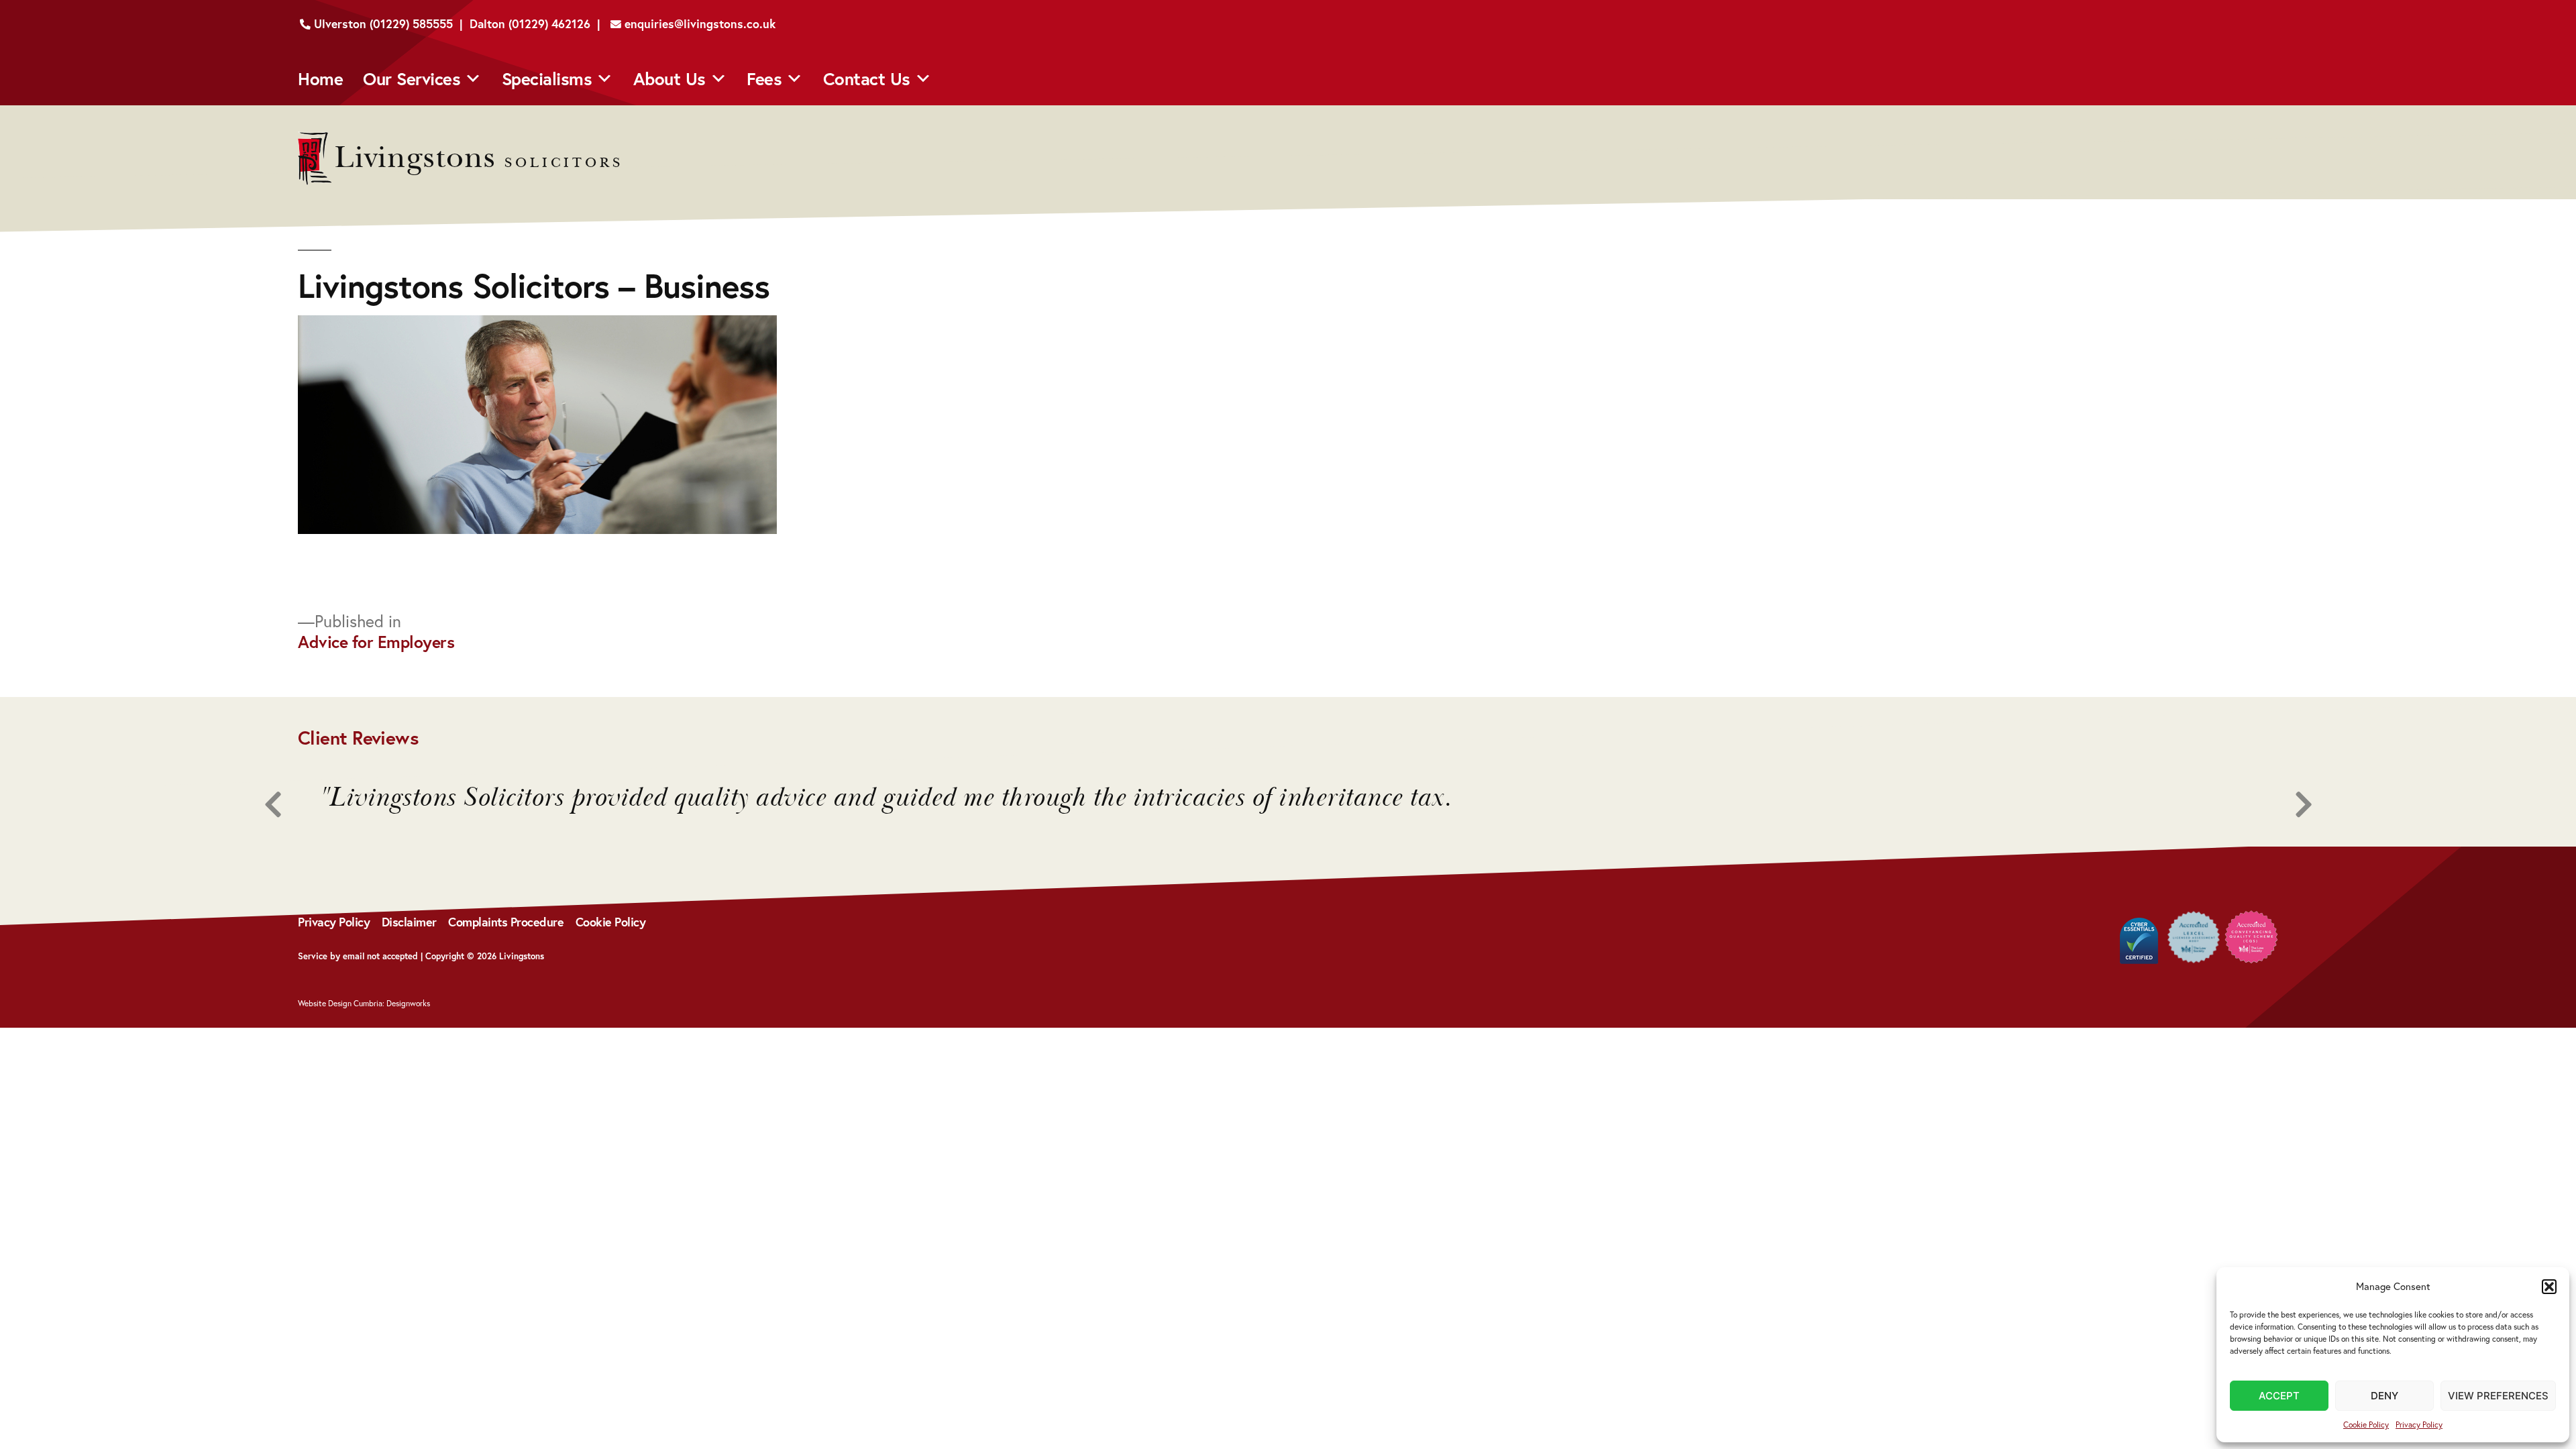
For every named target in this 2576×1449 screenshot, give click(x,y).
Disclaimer (409, 922)
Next (2288, 805)
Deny (2384, 1396)
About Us (669, 78)
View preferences (2498, 1396)
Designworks (408, 1003)
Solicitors (479, 163)
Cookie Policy (2366, 1425)
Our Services (412, 78)
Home (320, 78)
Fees (764, 78)
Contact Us (867, 78)
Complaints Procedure (506, 922)
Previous (288, 805)
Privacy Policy (2419, 1425)
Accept (2279, 1396)
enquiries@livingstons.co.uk (698, 24)
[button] (2549, 1287)
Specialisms (547, 78)
